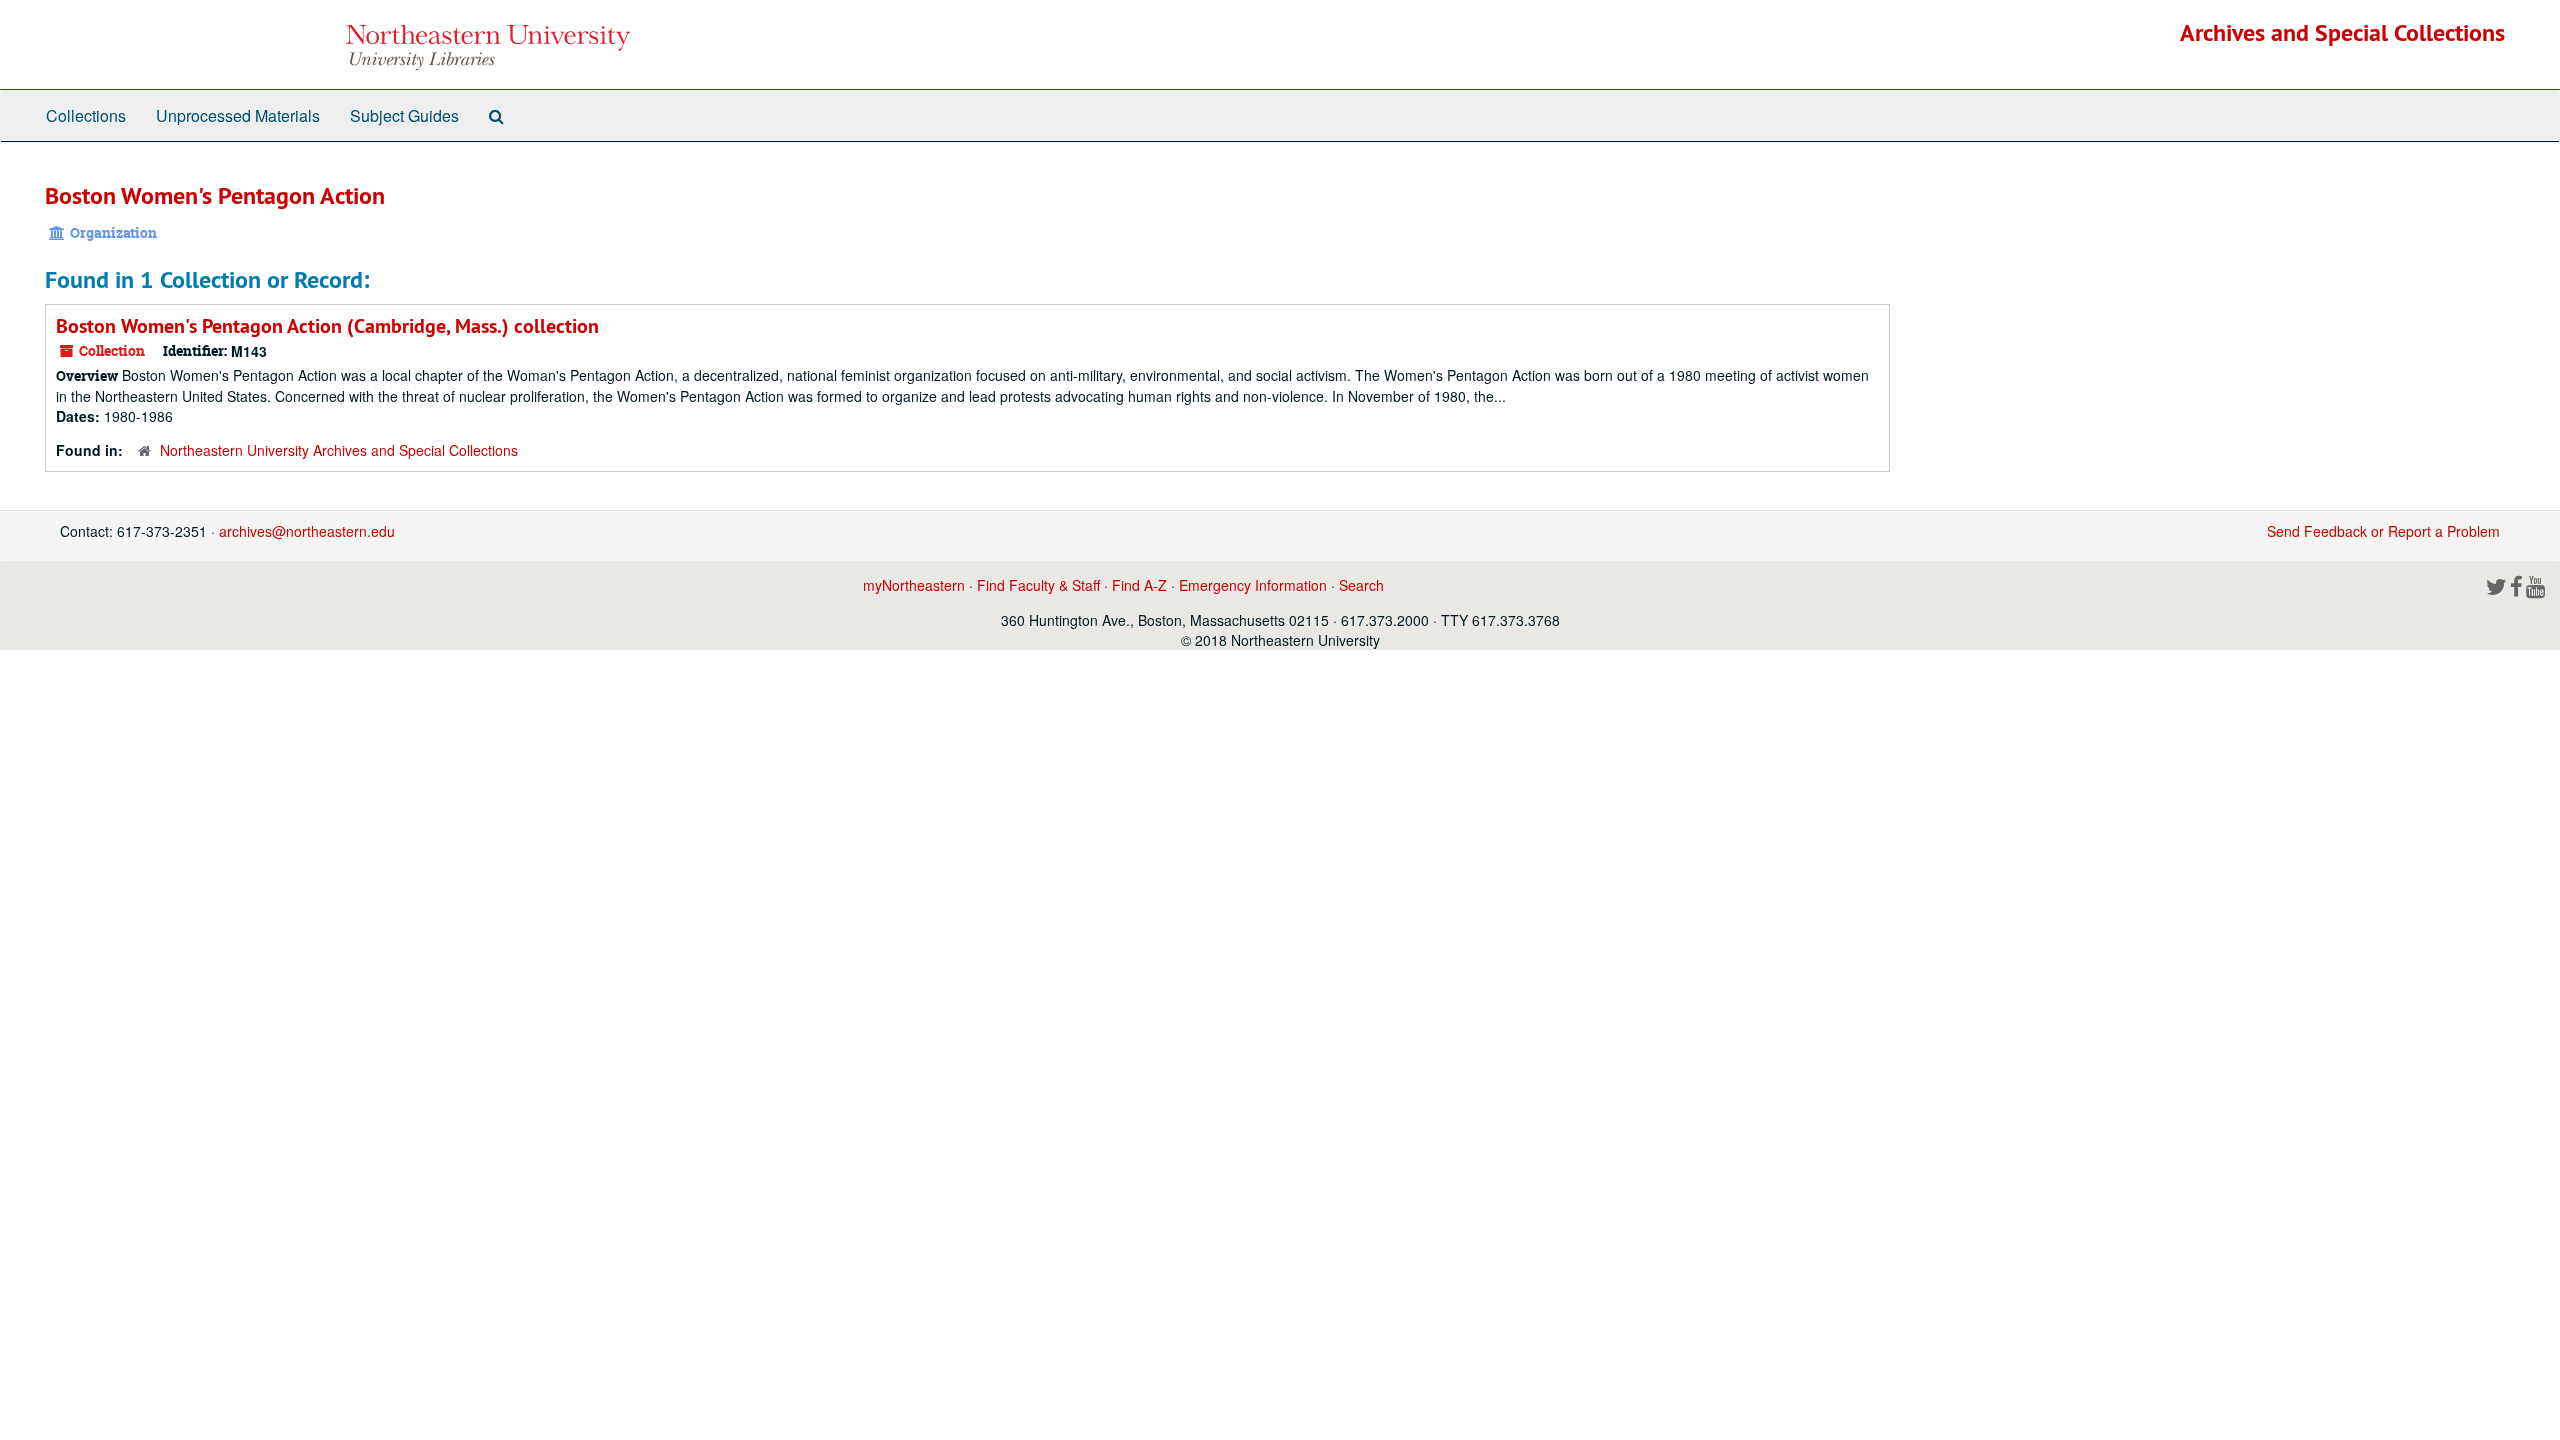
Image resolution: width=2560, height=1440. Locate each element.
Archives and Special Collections (2342, 32)
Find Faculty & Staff (1038, 585)
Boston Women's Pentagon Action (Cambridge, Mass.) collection (327, 326)
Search (1361, 585)
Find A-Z (1139, 585)
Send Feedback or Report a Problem (2383, 531)
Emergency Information (1253, 585)
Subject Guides (404, 115)
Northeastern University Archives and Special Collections (339, 450)
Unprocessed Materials (238, 115)
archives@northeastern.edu (307, 531)
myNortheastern (914, 585)
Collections (86, 115)
